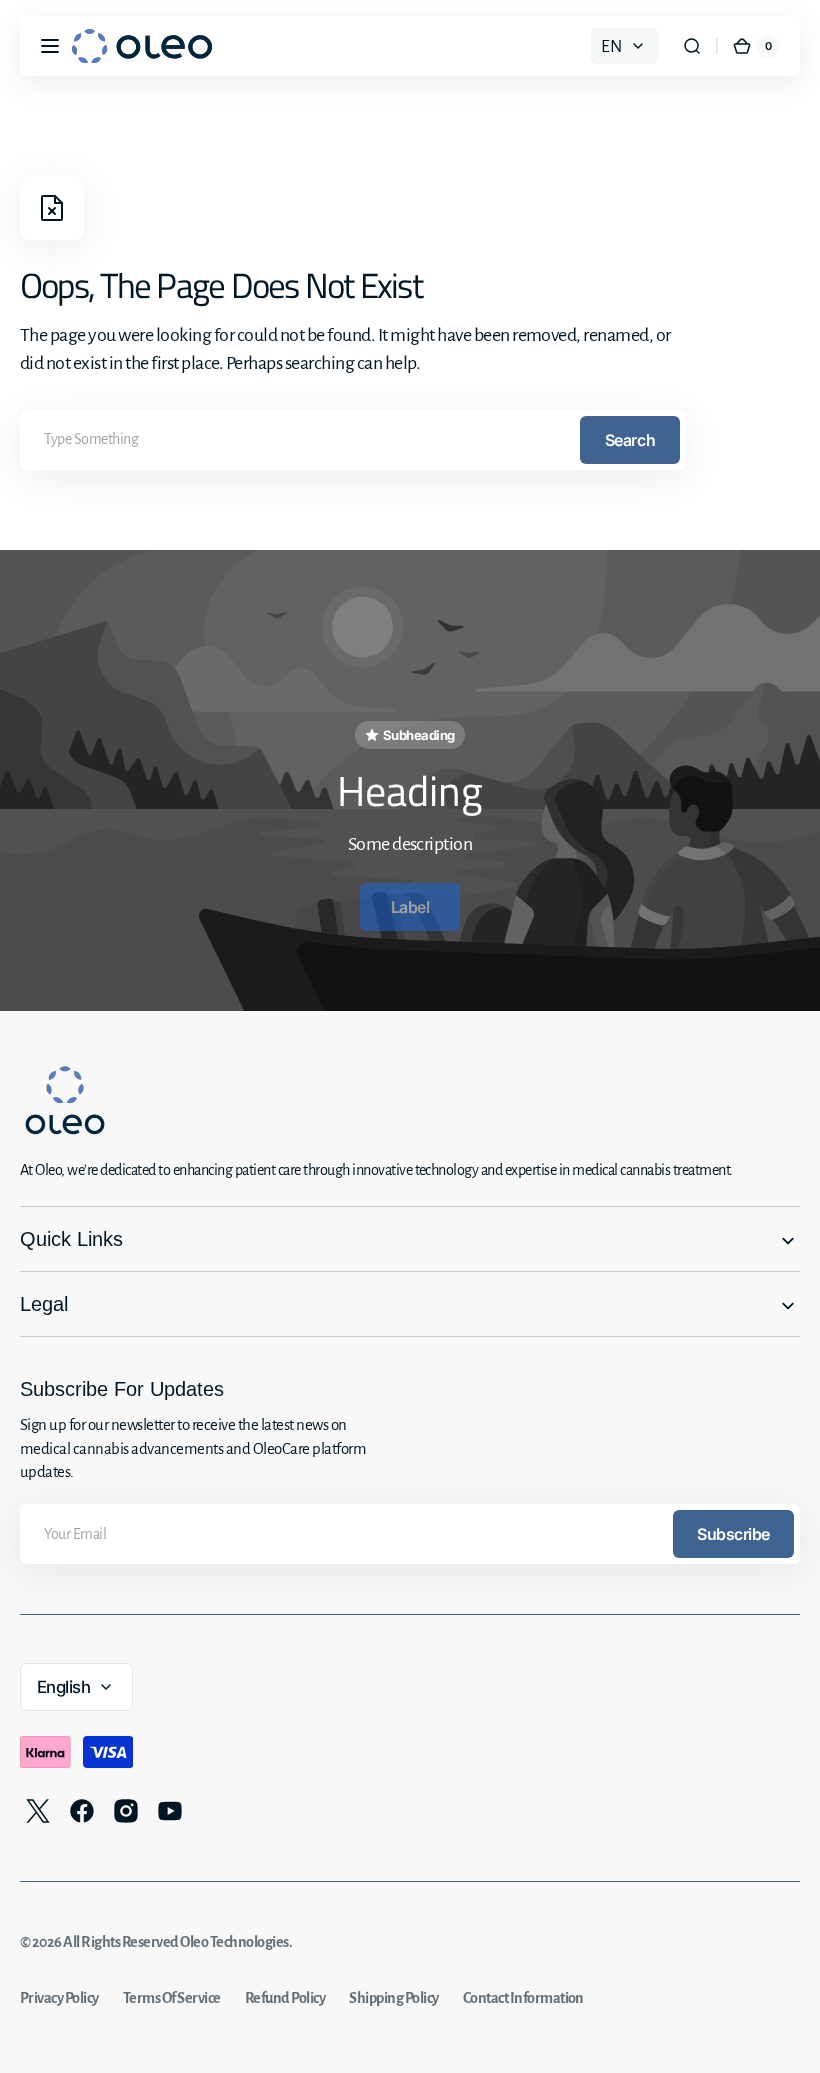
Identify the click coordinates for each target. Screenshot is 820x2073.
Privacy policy (59, 1998)
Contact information (523, 1998)
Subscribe (733, 1534)
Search (630, 440)
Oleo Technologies (234, 1942)
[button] (50, 46)
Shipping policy (393, 1998)
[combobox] (353, 440)
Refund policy (285, 1998)
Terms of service (172, 1998)
